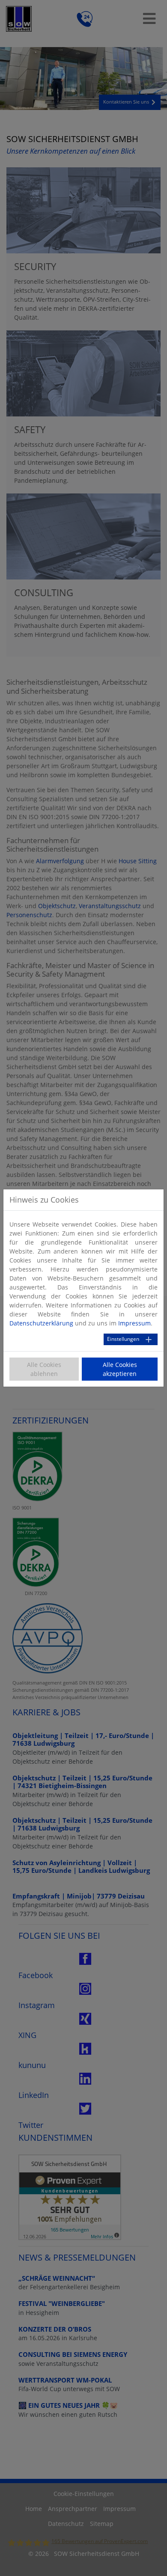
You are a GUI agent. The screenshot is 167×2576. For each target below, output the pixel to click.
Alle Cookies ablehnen (44, 1369)
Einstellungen (123, 1339)
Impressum (134, 1323)
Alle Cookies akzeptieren (120, 1369)
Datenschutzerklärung (41, 1323)
